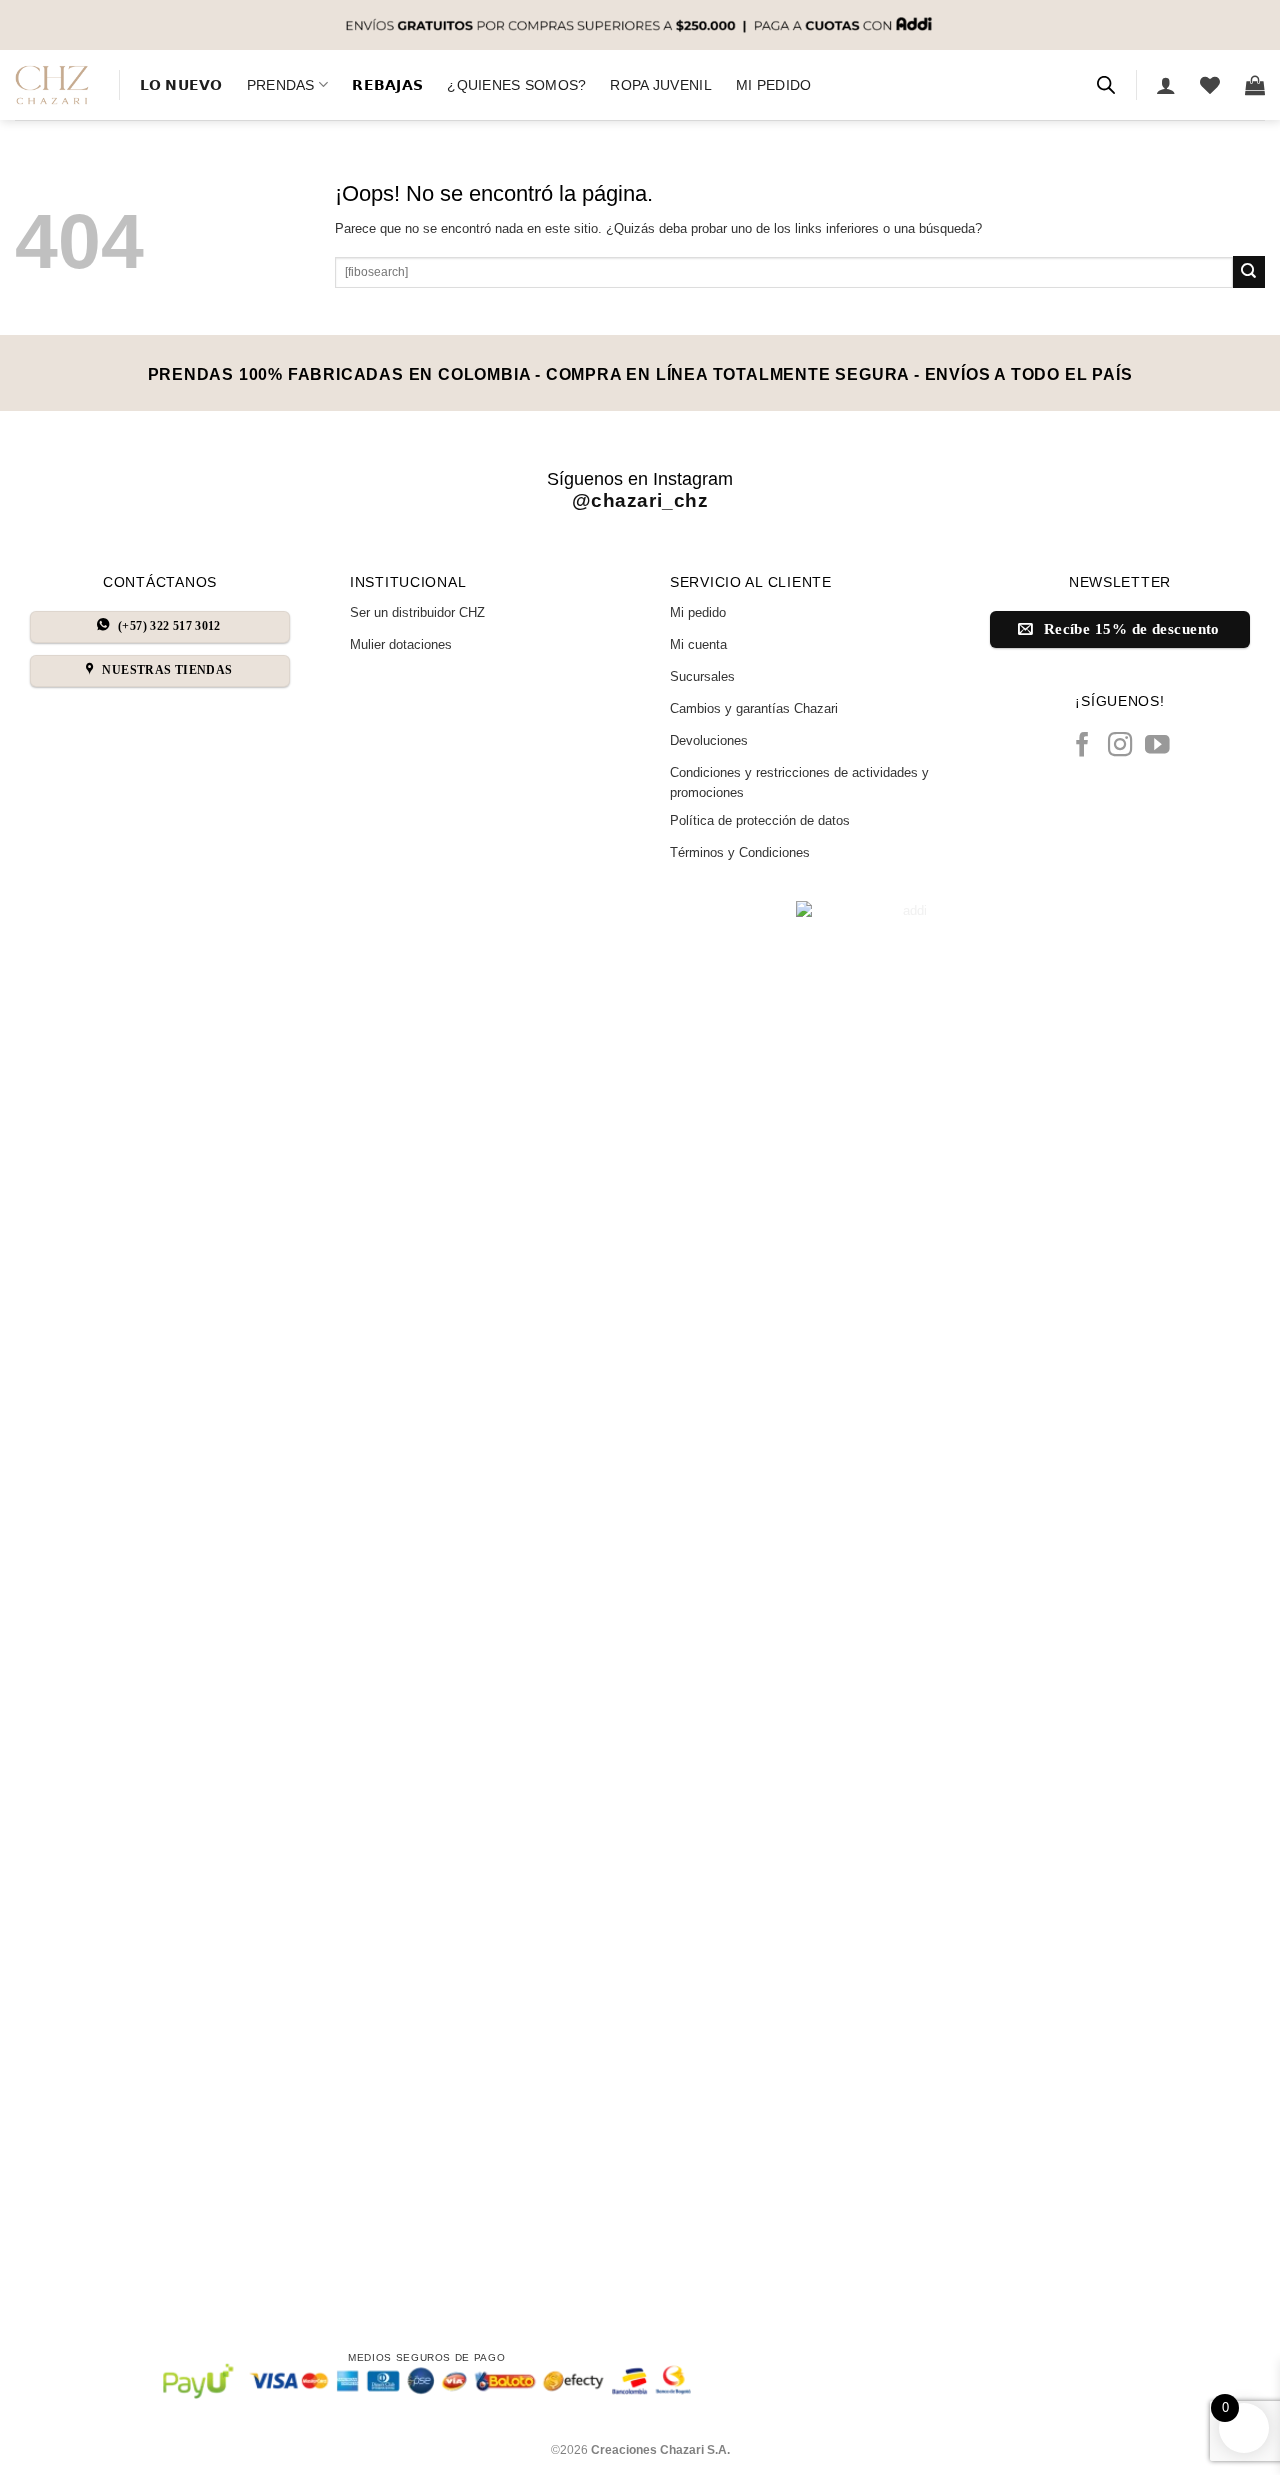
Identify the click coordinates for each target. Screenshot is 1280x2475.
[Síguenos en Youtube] (1157, 746)
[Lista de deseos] (1210, 85)
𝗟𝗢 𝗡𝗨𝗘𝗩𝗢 (181, 85)
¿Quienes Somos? (516, 85)
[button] (1166, 85)
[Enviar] (1249, 272)
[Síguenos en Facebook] (1082, 746)
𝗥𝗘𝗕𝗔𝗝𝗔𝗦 (387, 85)
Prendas (281, 85)
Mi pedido (774, 85)
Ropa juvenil (660, 85)
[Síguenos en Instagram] (1120, 746)
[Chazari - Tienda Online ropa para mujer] (52, 85)
